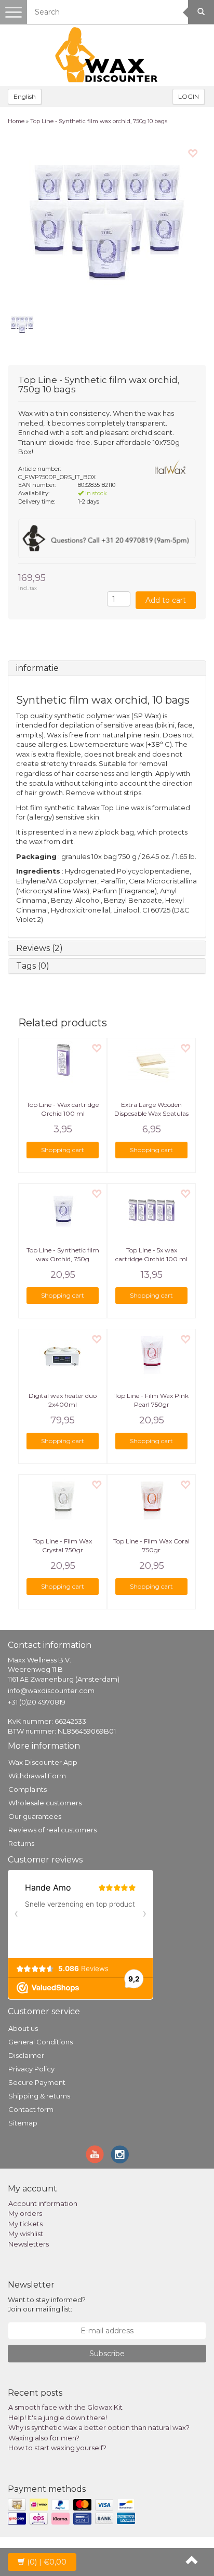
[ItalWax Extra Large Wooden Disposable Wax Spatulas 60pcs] (151, 1064)
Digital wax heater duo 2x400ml (63, 1400)
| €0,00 (47, 2562)
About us (23, 2028)
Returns (21, 1843)
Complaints (28, 1789)
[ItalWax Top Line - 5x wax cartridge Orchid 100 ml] (151, 1210)
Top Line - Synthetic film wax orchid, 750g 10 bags (99, 121)
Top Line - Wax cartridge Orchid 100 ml (63, 1109)
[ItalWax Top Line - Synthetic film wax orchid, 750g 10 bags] (107, 222)
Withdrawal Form (37, 1776)
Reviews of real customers (52, 1830)
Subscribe (107, 2354)
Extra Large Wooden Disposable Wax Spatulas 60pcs (151, 1113)
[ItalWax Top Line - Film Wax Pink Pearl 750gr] (151, 1355)
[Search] (201, 12)
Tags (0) (33, 966)
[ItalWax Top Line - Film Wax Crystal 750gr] (63, 1501)
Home (16, 121)
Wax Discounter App (43, 1762)
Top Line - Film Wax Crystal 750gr (63, 1545)
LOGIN (189, 96)
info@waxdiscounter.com (51, 1690)
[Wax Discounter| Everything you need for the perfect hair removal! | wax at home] (107, 55)
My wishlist (26, 2234)
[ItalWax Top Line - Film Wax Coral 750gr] (151, 1501)
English (25, 96)
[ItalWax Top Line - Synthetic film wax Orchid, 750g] (63, 1210)
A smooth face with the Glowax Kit (65, 2407)
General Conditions (41, 2042)
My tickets (25, 2224)
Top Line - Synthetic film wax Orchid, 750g (63, 1254)
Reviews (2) (39, 948)
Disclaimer (26, 2055)
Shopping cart (63, 1150)
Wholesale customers (45, 1803)
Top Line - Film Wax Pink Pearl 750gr (151, 1400)
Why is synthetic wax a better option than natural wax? (99, 2427)
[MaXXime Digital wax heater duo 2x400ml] (63, 1355)
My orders (25, 2213)
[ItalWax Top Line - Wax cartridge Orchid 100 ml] (63, 1064)
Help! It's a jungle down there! (58, 2418)
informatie (37, 668)
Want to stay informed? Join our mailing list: (47, 2304)
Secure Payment (37, 2082)
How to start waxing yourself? (57, 2448)
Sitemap (23, 2123)
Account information (43, 2203)
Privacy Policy (31, 2069)
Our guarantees (35, 1816)
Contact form (31, 2109)
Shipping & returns (39, 2096)
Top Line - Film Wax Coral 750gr (151, 1545)
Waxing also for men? (44, 2438)
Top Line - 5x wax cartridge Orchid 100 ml (151, 1254)
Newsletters (29, 2244)
